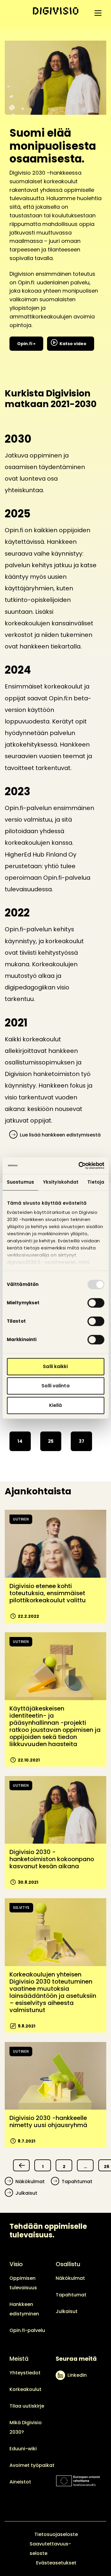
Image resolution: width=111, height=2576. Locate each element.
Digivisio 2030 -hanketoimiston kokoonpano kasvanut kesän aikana (52, 1859)
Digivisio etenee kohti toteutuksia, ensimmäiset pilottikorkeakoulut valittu (48, 1593)
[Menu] (98, 13)
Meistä (19, 2359)
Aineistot (20, 2482)
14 (20, 1441)
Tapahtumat (77, 2182)
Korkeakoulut (25, 2389)
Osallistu (68, 2264)
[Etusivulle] (56, 11)
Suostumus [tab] (20, 1182)
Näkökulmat (30, 2182)
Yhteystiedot (25, 2373)
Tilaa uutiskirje (27, 2406)
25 (51, 1441)
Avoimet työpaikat (32, 2465)
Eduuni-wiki (23, 2449)
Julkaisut (26, 2193)
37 (82, 1441)
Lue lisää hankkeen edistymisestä (60, 1135)
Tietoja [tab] (96, 1182)
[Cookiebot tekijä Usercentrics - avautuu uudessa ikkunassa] (79, 1166)
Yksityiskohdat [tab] (61, 1182)
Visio (16, 2264)
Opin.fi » (26, 344)
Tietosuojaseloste (56, 2534)
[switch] (96, 1303)
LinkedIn (77, 2375)
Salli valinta (55, 1386)
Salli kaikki (55, 1366)
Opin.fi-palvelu (27, 2330)
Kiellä (56, 1405)
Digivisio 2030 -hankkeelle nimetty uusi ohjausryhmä (48, 2121)
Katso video (73, 344)
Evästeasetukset (56, 2563)
